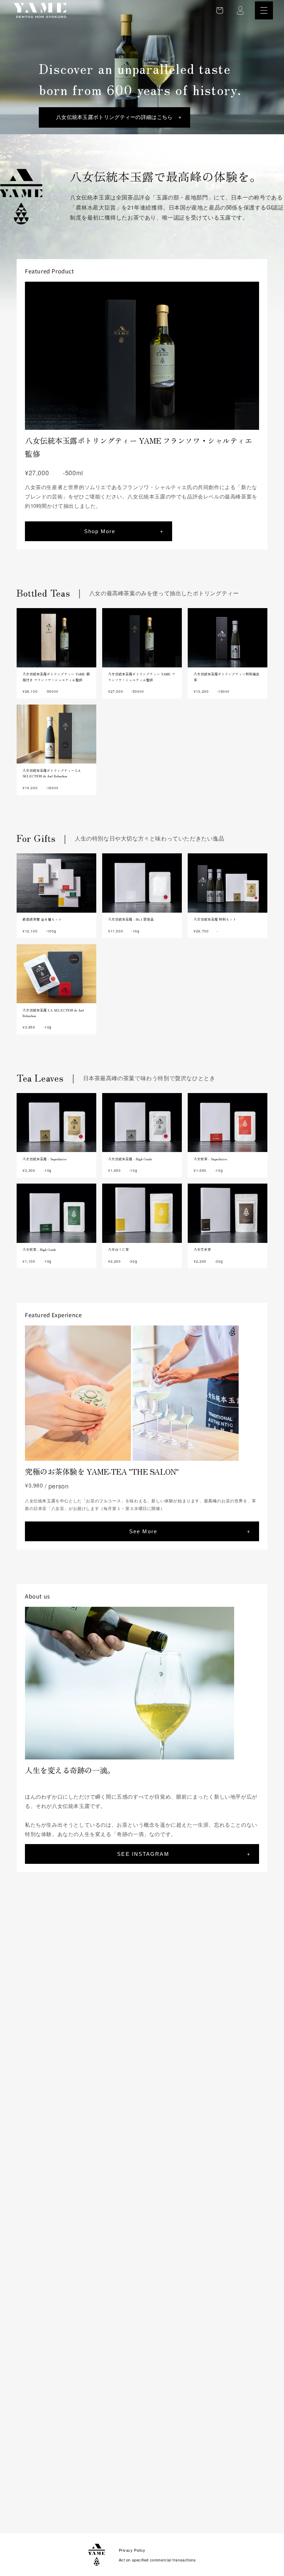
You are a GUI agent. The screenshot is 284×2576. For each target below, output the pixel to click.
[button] (264, 10)
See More (143, 1531)
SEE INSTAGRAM (143, 1854)
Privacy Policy (132, 2550)
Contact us (100, 2501)
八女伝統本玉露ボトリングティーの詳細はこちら (114, 117)
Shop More (100, 531)
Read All (252, 1922)
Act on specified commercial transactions (157, 2560)
